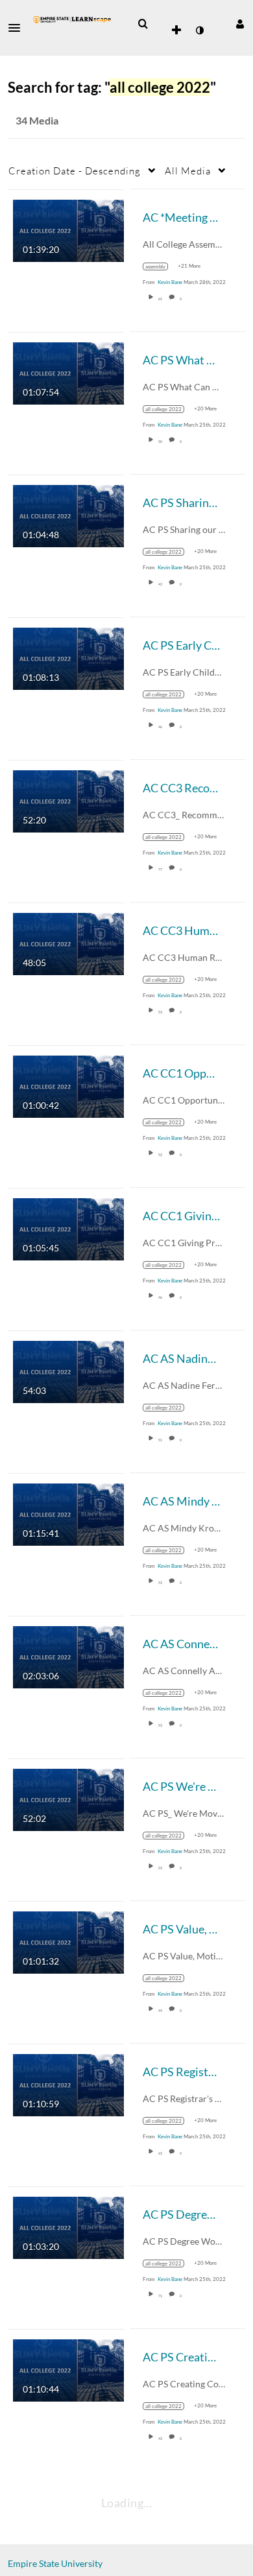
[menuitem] (143, 24)
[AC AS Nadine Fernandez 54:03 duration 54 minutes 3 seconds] (68, 1370)
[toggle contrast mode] (199, 30)
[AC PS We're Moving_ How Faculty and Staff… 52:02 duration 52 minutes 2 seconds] (68, 1798)
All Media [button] (188, 171)
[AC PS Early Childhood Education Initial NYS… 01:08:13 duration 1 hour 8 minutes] (68, 657)
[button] (18, 28)
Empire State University (55, 2563)
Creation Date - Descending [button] (75, 171)
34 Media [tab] (37, 120)
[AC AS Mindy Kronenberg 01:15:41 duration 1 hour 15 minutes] (68, 1513)
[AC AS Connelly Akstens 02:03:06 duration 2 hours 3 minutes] (68, 1656)
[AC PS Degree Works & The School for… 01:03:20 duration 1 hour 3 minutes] (68, 2226)
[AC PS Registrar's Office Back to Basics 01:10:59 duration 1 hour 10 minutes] (68, 2084)
